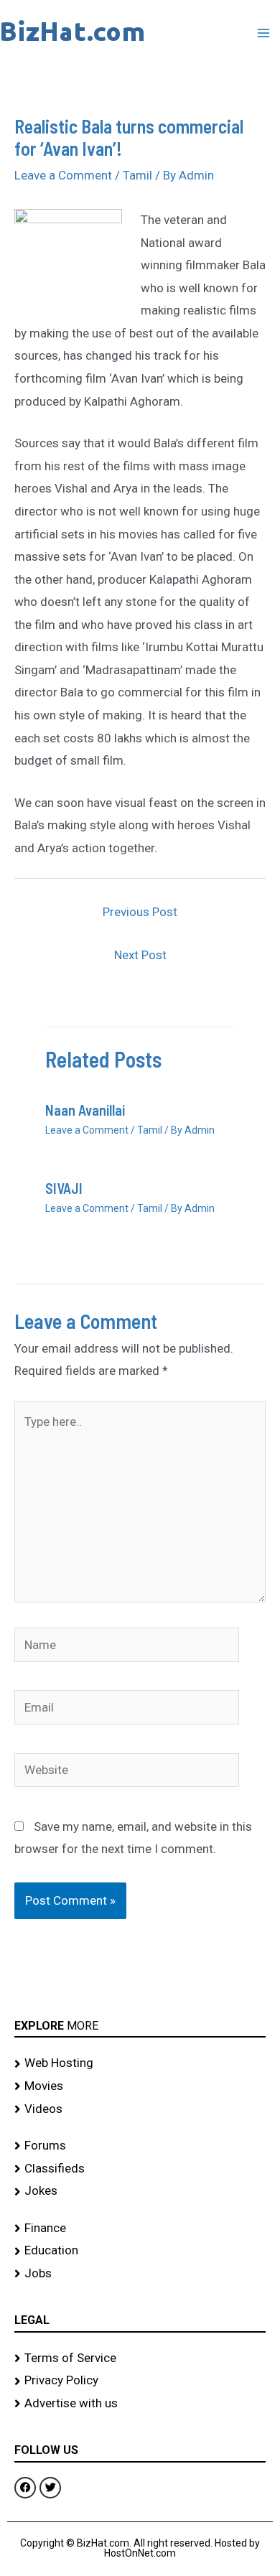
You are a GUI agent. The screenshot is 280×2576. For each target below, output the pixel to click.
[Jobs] (140, 2274)
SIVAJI (64, 1188)
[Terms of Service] (140, 2358)
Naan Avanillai (85, 1110)
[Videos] (140, 2109)
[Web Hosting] (140, 2063)
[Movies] (140, 2086)
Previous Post (140, 912)
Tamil (137, 175)
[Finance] (140, 2229)
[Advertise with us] (140, 2404)
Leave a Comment (63, 175)
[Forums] (140, 2146)
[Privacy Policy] (140, 2381)
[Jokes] (140, 2191)
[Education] (140, 2251)
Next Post (140, 955)
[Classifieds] (140, 2169)
